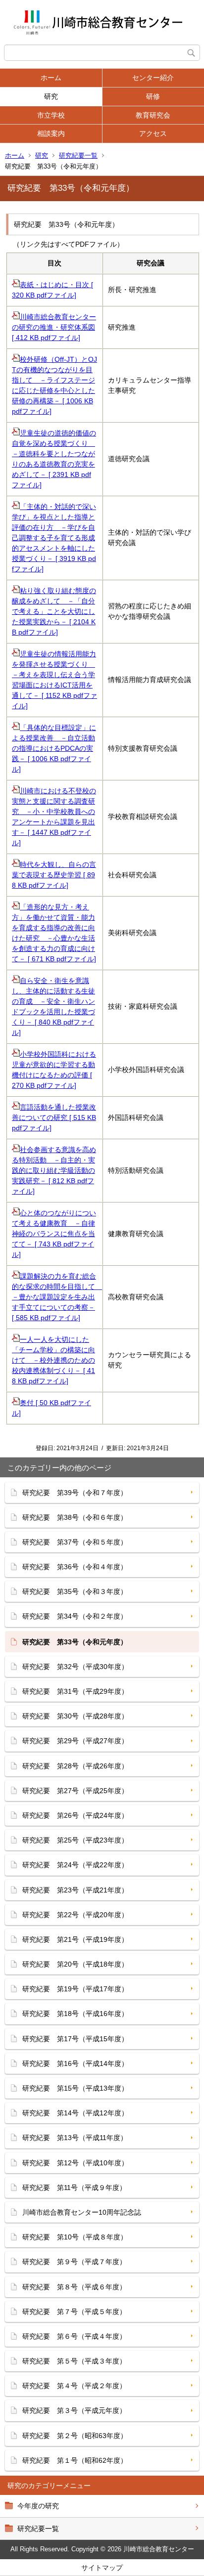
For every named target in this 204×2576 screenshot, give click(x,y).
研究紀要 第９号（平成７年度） (74, 2262)
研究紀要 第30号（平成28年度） (75, 1716)
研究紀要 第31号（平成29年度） (75, 1691)
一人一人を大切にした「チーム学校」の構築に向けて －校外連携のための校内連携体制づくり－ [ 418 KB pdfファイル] (53, 1360)
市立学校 (51, 115)
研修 (153, 96)
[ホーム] (102, 22)
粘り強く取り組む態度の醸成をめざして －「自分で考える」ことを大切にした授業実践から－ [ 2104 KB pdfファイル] (54, 611)
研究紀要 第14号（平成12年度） (75, 2113)
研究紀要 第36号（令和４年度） (75, 1567)
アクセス (153, 133)
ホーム (51, 78)
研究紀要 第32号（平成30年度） (75, 1667)
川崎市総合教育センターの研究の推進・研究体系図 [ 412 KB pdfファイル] (54, 327)
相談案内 (51, 133)
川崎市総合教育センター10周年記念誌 (82, 2212)
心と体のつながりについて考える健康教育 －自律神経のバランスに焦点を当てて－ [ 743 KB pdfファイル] (54, 1234)
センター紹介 (153, 78)
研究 (51, 96)
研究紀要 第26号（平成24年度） (75, 1815)
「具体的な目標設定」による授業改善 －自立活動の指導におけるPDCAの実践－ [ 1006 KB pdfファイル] (54, 748)
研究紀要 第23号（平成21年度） (75, 1890)
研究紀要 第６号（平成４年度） (74, 2336)
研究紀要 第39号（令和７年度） (75, 1493)
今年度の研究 (38, 2506)
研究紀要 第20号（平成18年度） (75, 1964)
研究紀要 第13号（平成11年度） (75, 2138)
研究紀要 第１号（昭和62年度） (75, 2460)
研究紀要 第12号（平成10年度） (75, 2163)
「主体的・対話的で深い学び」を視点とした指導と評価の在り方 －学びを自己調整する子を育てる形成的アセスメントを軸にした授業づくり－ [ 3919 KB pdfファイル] (54, 538)
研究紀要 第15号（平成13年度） (75, 2088)
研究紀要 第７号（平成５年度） (74, 2312)
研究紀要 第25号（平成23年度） (75, 1840)
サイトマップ (102, 2568)
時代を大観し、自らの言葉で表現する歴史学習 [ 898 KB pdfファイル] (54, 875)
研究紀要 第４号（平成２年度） (74, 2386)
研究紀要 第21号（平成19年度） (75, 1939)
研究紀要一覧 (78, 155)
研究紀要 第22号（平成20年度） (75, 1915)
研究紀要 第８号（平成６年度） (74, 2287)
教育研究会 (153, 115)
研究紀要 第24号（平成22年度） (75, 1865)
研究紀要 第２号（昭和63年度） (75, 2436)
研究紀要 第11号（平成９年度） (74, 2188)
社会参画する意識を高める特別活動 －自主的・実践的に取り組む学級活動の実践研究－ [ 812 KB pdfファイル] (54, 1170)
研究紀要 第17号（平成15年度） (75, 2039)
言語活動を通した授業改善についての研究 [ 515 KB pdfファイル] (54, 1117)
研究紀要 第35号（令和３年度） (75, 1591)
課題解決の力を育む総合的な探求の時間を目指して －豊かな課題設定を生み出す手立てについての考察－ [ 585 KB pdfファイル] (57, 1297)
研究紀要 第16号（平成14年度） (75, 2063)
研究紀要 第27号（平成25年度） (75, 1791)
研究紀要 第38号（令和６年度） (75, 1517)
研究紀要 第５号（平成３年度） (74, 2361)
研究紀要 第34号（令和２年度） (75, 1616)
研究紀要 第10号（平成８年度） (75, 2237)
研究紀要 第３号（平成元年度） (74, 2410)
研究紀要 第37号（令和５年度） (75, 1542)
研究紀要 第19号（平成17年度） (75, 1989)
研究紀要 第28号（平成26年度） (75, 1766)
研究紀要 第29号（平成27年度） (75, 1741)
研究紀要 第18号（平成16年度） (75, 2014)
